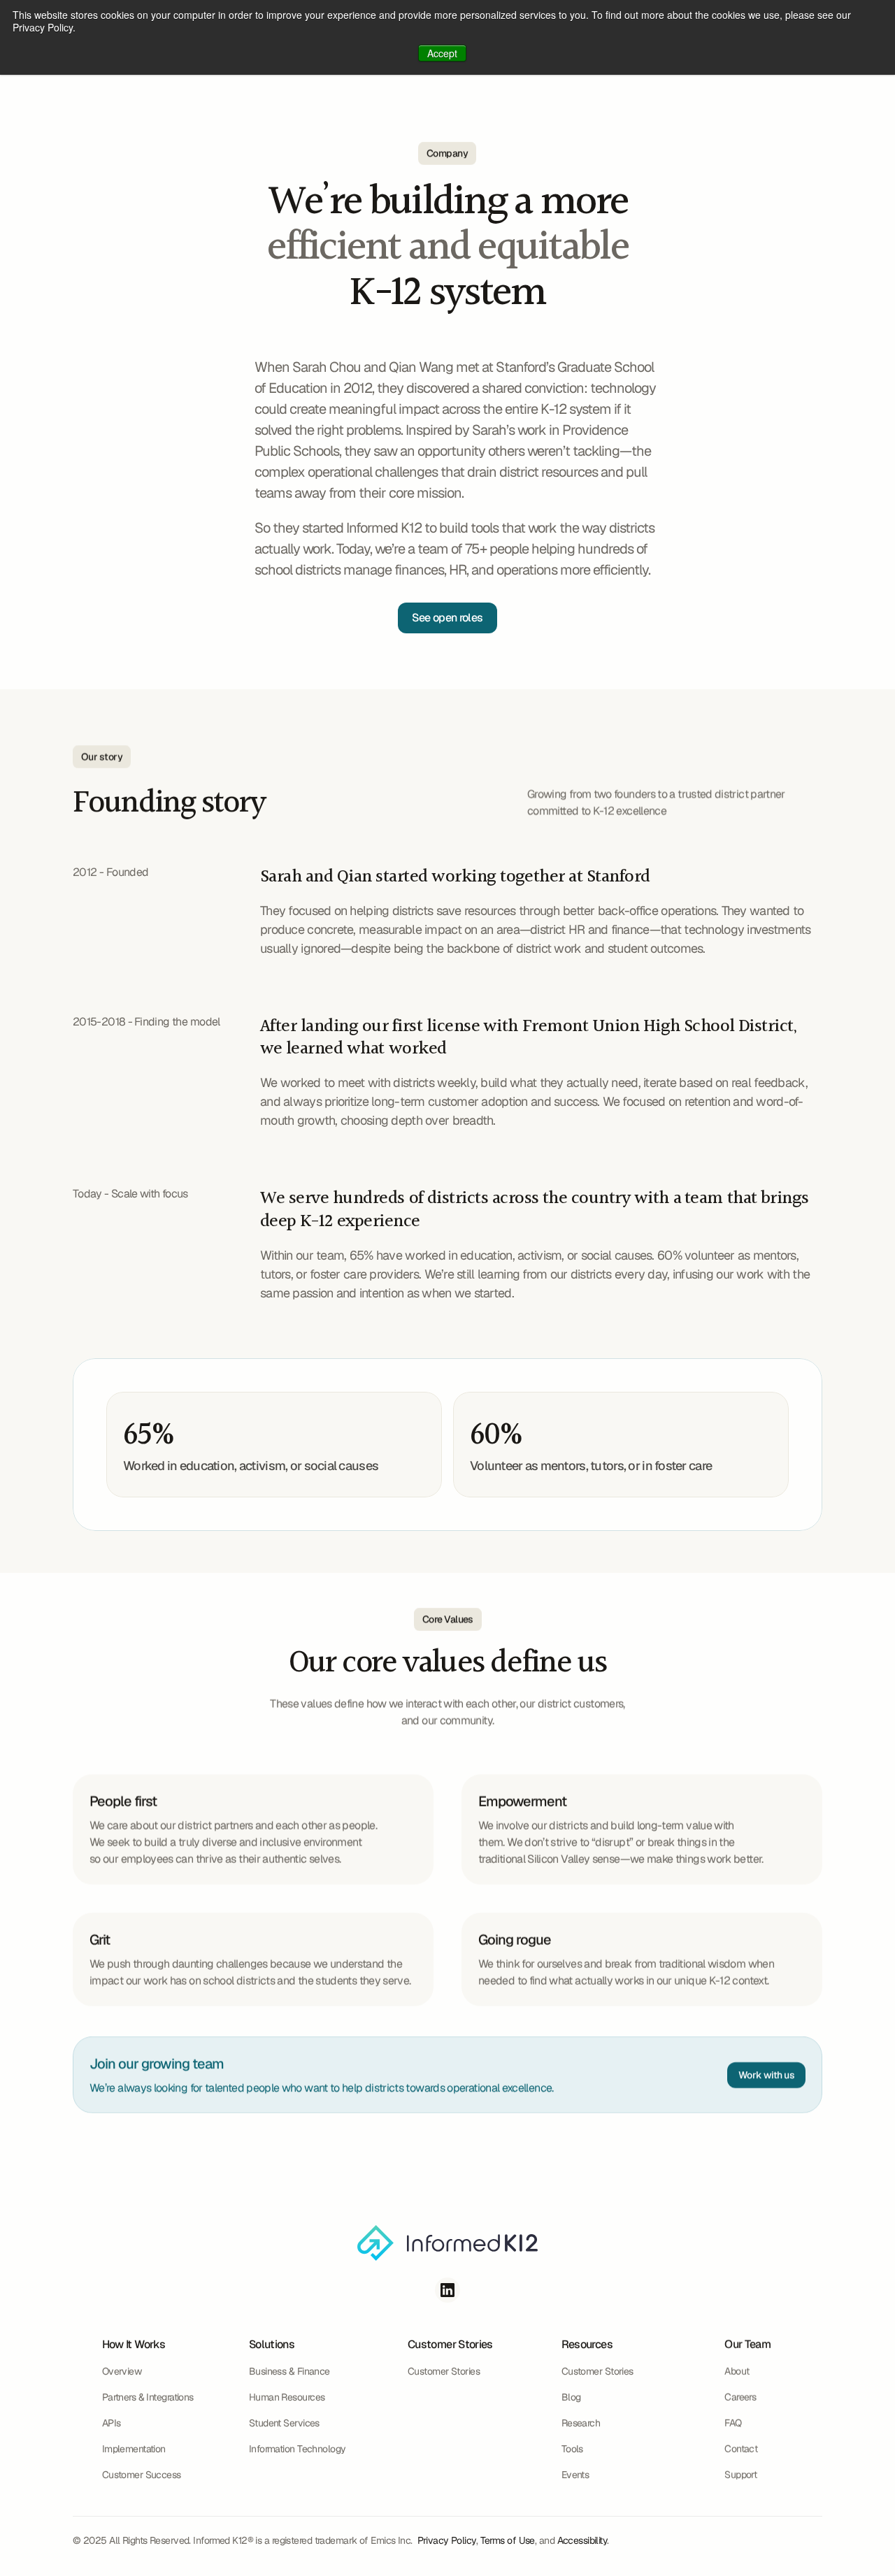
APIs (112, 2423)
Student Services (284, 2423)
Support (740, 2475)
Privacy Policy (447, 2540)
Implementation (134, 2449)
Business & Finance (289, 2371)
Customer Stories (444, 2371)
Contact (741, 2449)
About (737, 2371)
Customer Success (142, 2475)
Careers (740, 2397)
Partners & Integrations (148, 2397)
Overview (122, 2371)
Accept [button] (442, 53)
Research (581, 2423)
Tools (572, 2449)
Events (575, 2475)
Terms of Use (508, 2540)
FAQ (733, 2423)
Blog (571, 2397)
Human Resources (287, 2397)
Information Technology (298, 2449)
